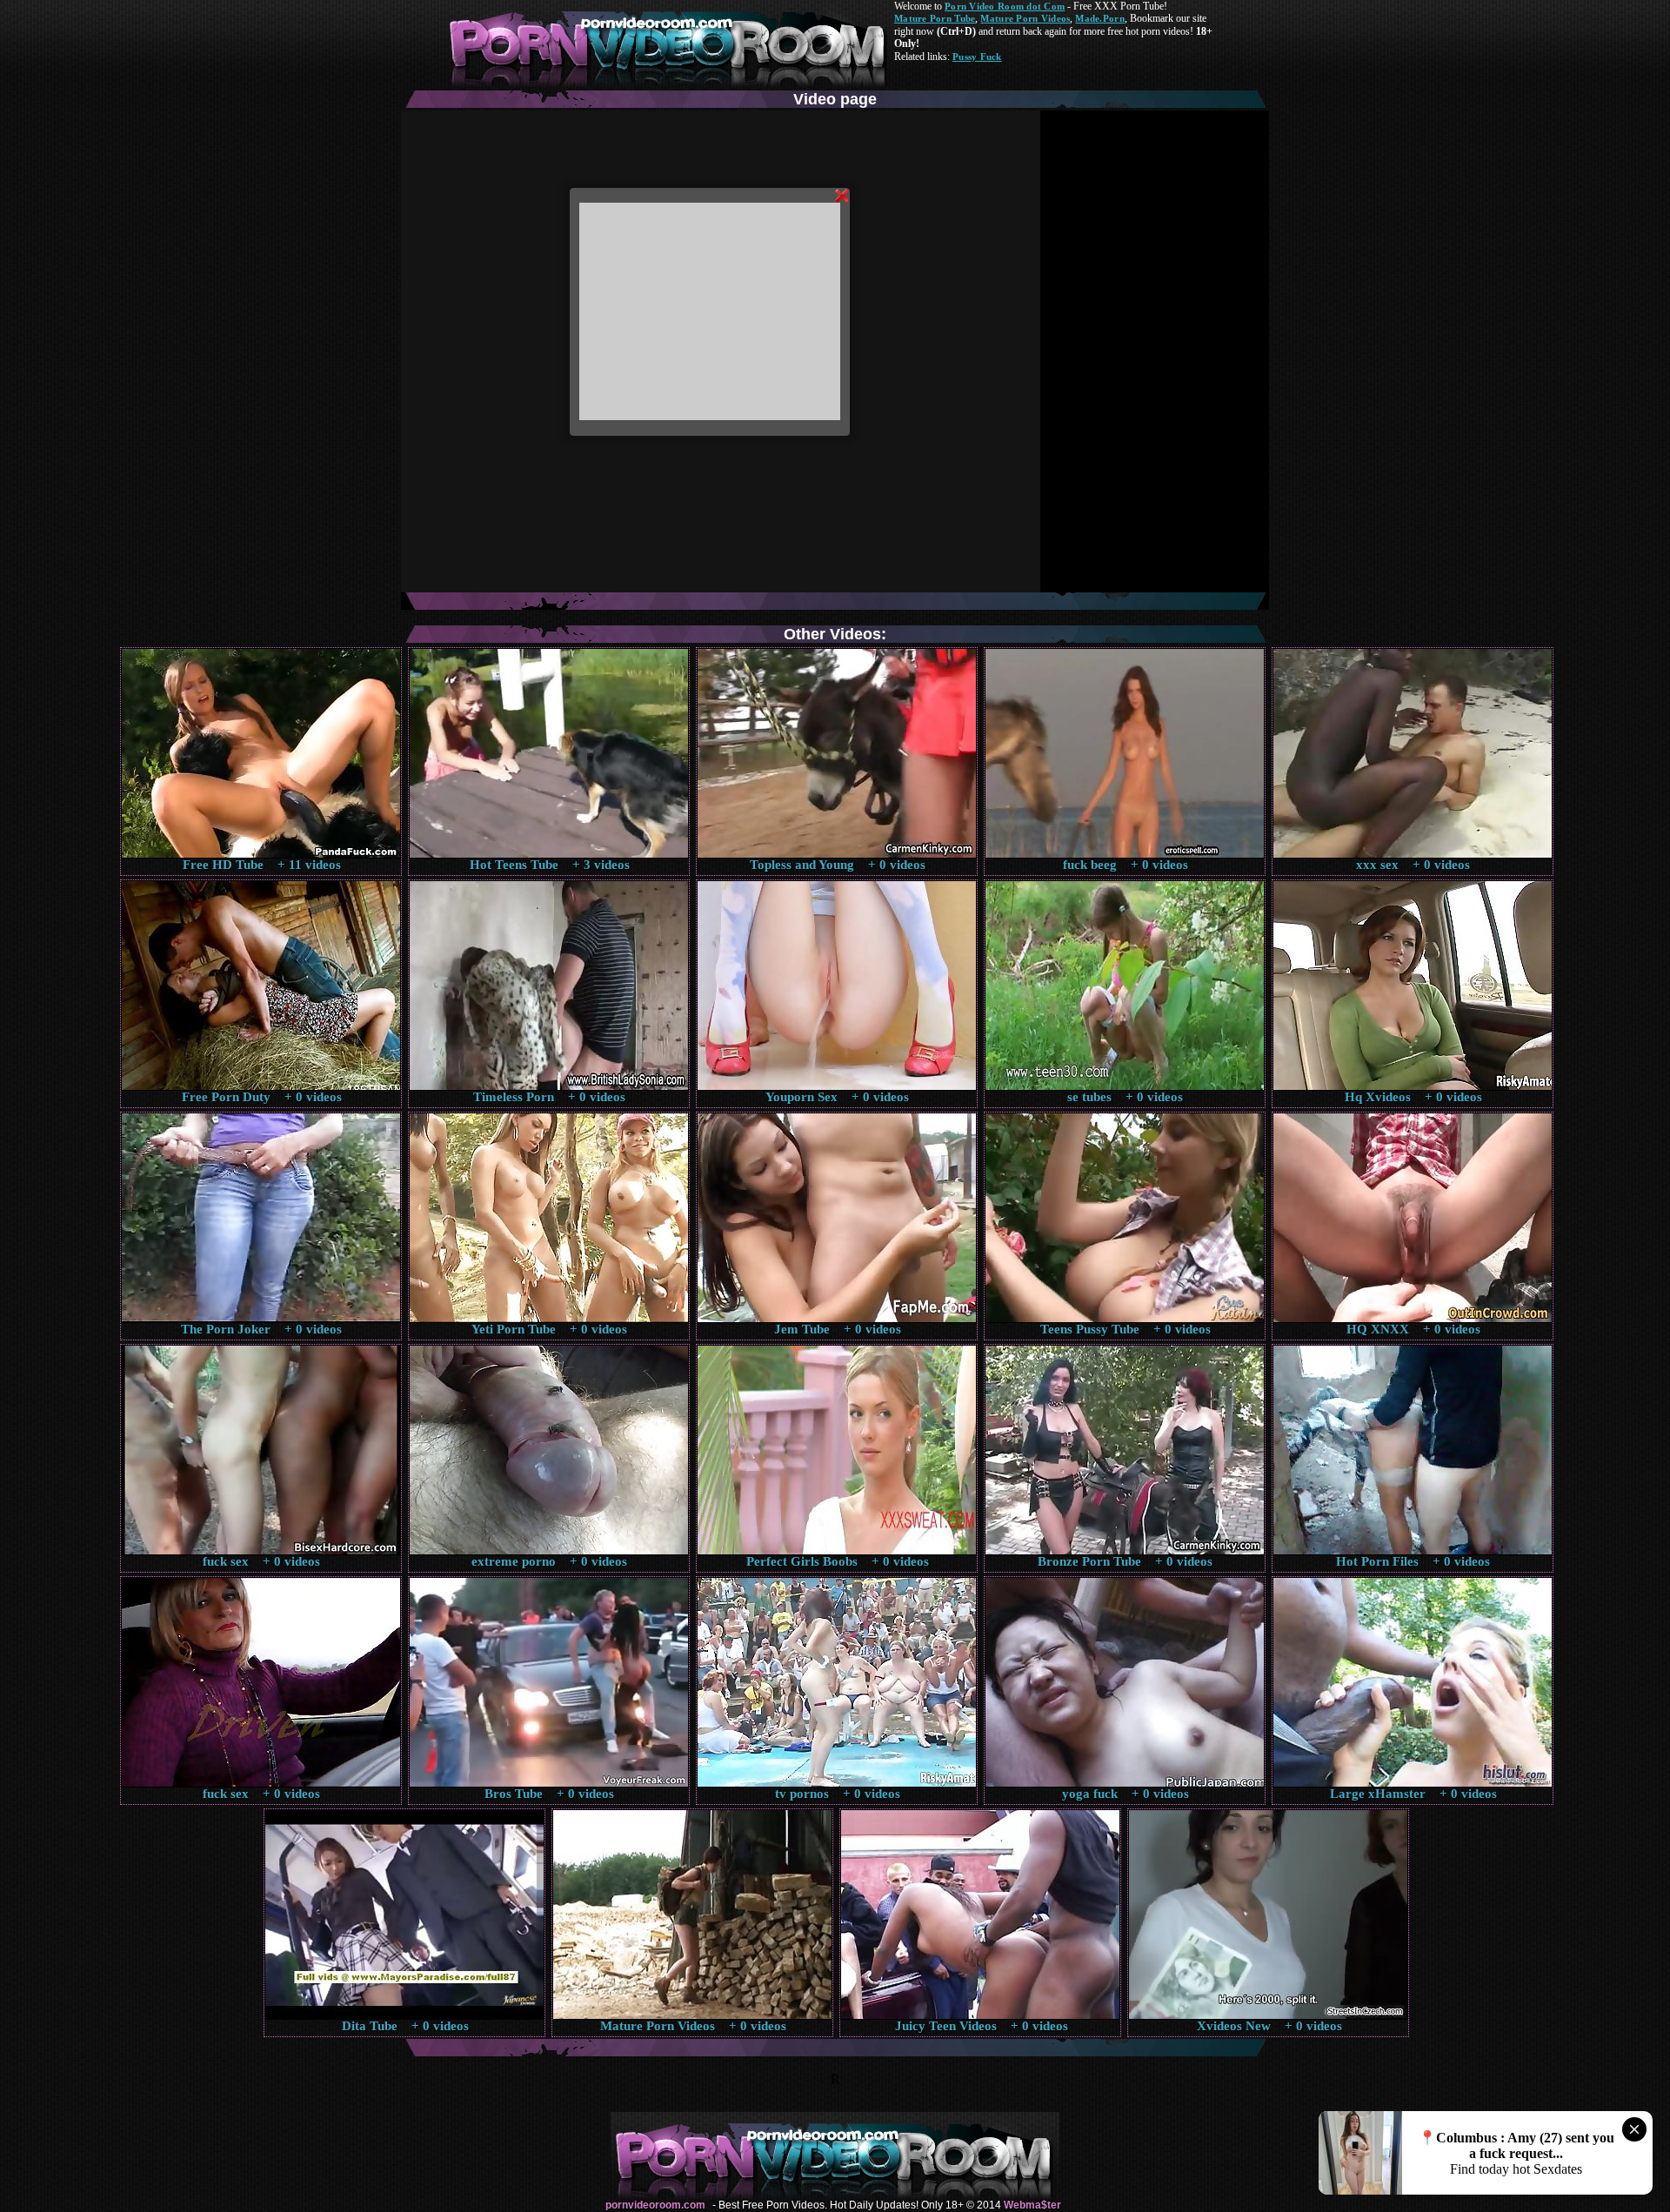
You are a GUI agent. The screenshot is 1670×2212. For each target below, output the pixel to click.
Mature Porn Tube (935, 18)
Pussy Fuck (977, 57)
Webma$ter (1032, 2205)
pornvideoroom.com (655, 2205)
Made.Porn (1099, 18)
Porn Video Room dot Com (1005, 6)
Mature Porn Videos (1025, 18)
